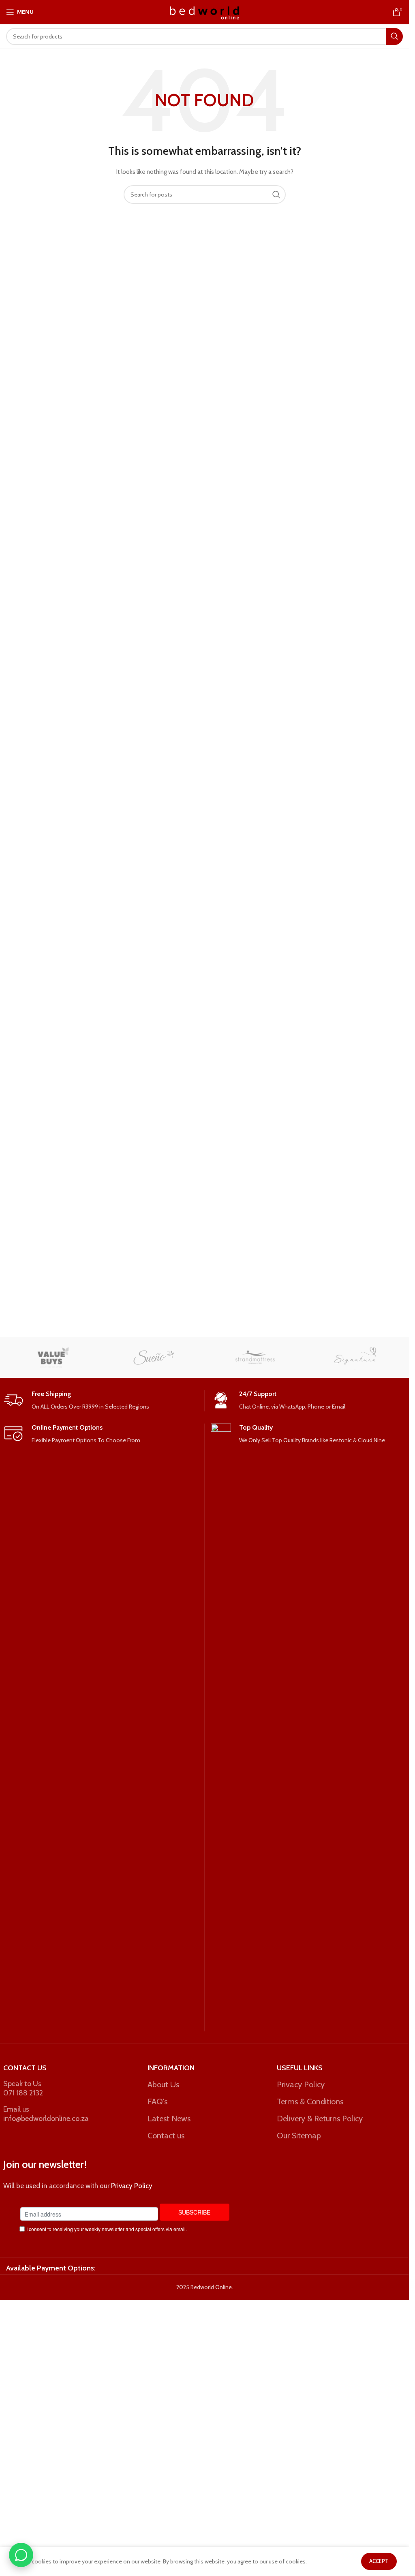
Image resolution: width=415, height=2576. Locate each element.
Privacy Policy (301, 2084)
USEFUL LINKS (300, 2068)
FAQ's (157, 2101)
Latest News (169, 2119)
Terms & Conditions (310, 2101)
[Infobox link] (101, 1401)
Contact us (166, 2136)
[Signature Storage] (355, 1357)
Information (171, 2068)
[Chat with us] (21, 2555)
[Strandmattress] (255, 1357)
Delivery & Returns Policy (320, 2119)
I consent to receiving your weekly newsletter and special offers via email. (107, 2229)
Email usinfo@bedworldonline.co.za (46, 2114)
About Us (163, 2084)
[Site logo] (204, 11)
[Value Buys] (53, 1357)
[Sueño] (154, 1357)
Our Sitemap (299, 2136)
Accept (379, 2561)
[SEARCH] (394, 36)
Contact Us (25, 2068)
